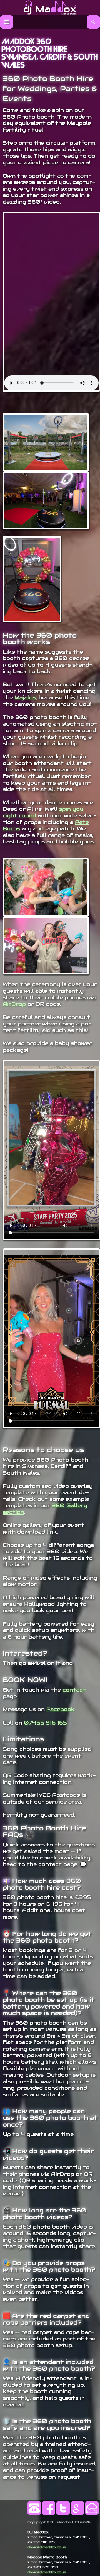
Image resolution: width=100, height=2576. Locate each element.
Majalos (25, 698)
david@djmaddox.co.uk (47, 2547)
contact (74, 1690)
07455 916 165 (45, 1723)
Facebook (61, 1709)
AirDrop (14, 1004)
